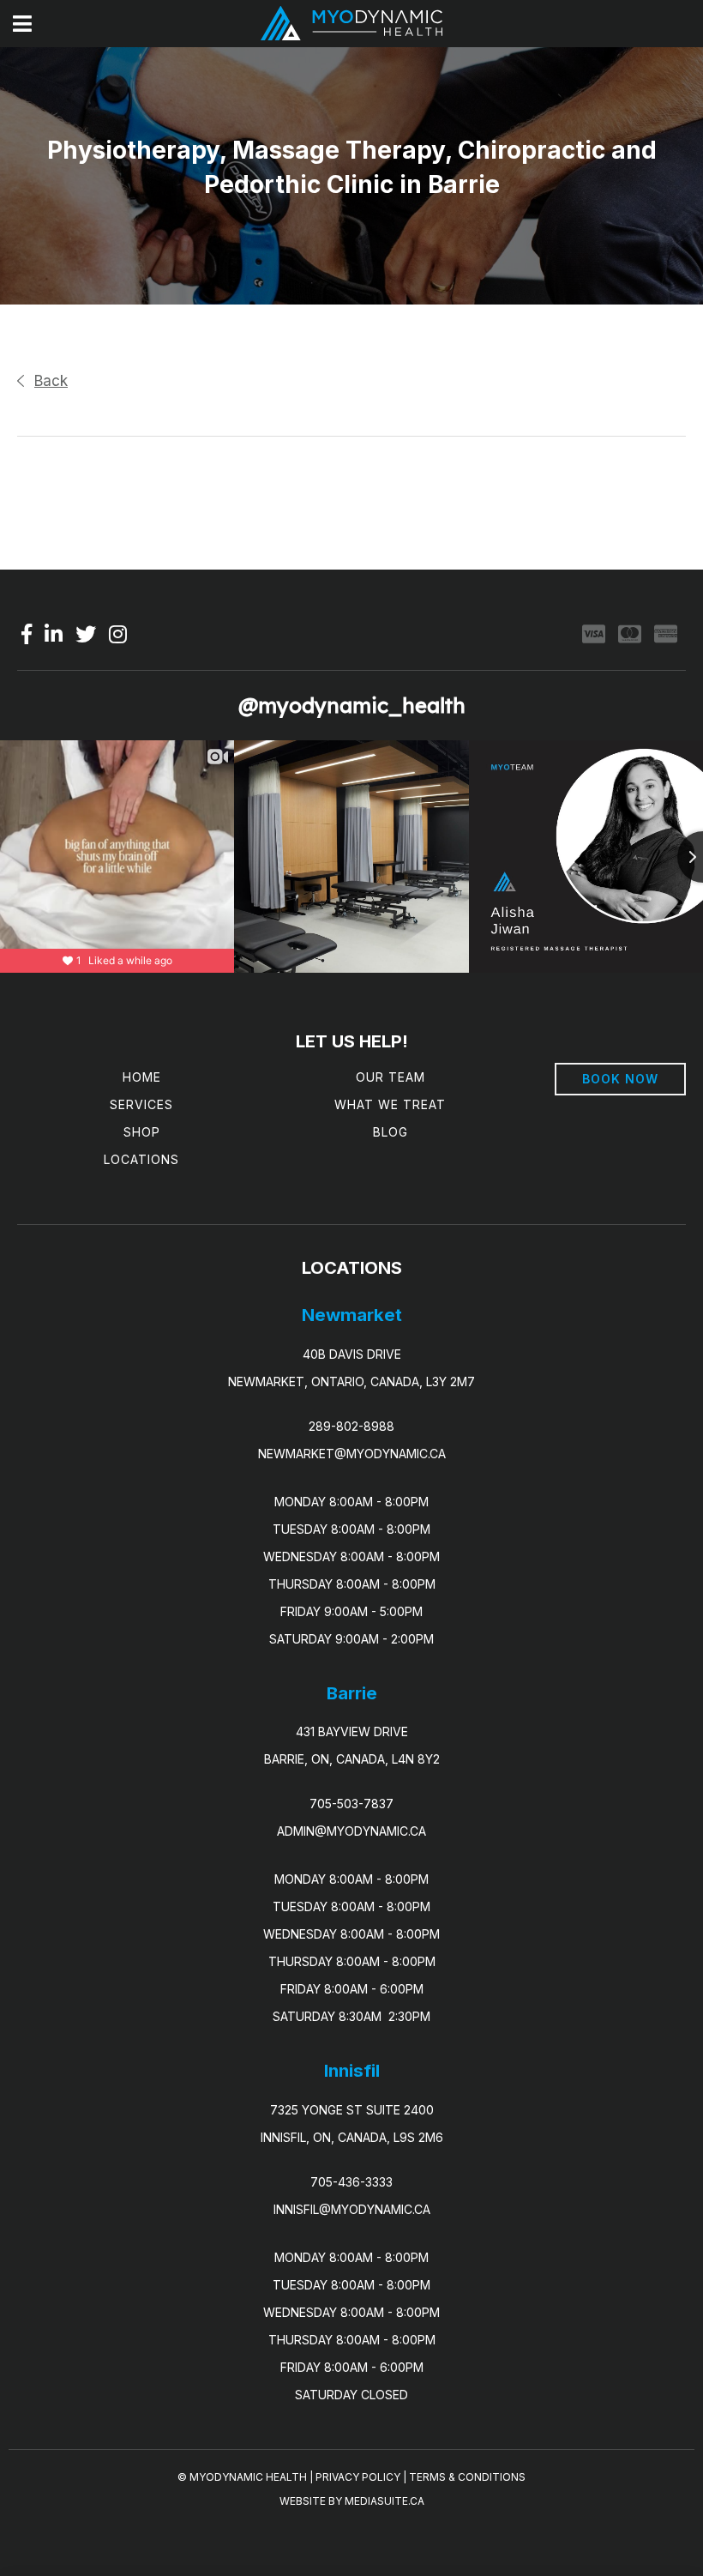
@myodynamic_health (352, 705)
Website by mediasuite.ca (352, 2501)
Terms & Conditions (467, 2477)
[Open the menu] (22, 24)
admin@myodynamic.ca (351, 1831)
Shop (142, 1132)
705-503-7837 (351, 1804)
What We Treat (390, 1104)
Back (51, 381)
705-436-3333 (351, 2182)
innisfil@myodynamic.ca (352, 2209)
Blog (391, 1132)
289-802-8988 (351, 1426)
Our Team (391, 1077)
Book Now (620, 1079)
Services (141, 1104)
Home (142, 1077)
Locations (141, 1159)
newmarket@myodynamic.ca (352, 1454)
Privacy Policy (358, 2477)
